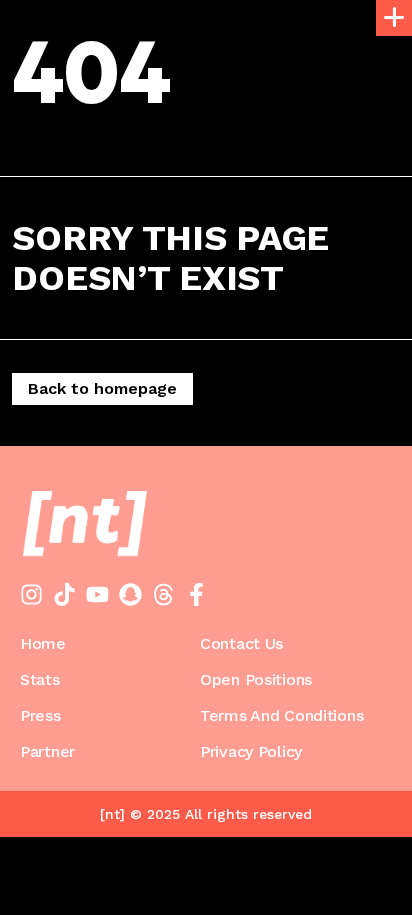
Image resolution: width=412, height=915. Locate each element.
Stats (40, 680)
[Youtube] (97, 594)
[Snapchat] (130, 594)
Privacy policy (251, 752)
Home (43, 644)
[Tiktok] (64, 594)
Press (40, 716)
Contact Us (241, 644)
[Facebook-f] (196, 594)
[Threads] (163, 594)
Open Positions (256, 680)
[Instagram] (31, 594)
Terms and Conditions (281, 716)
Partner (47, 752)
